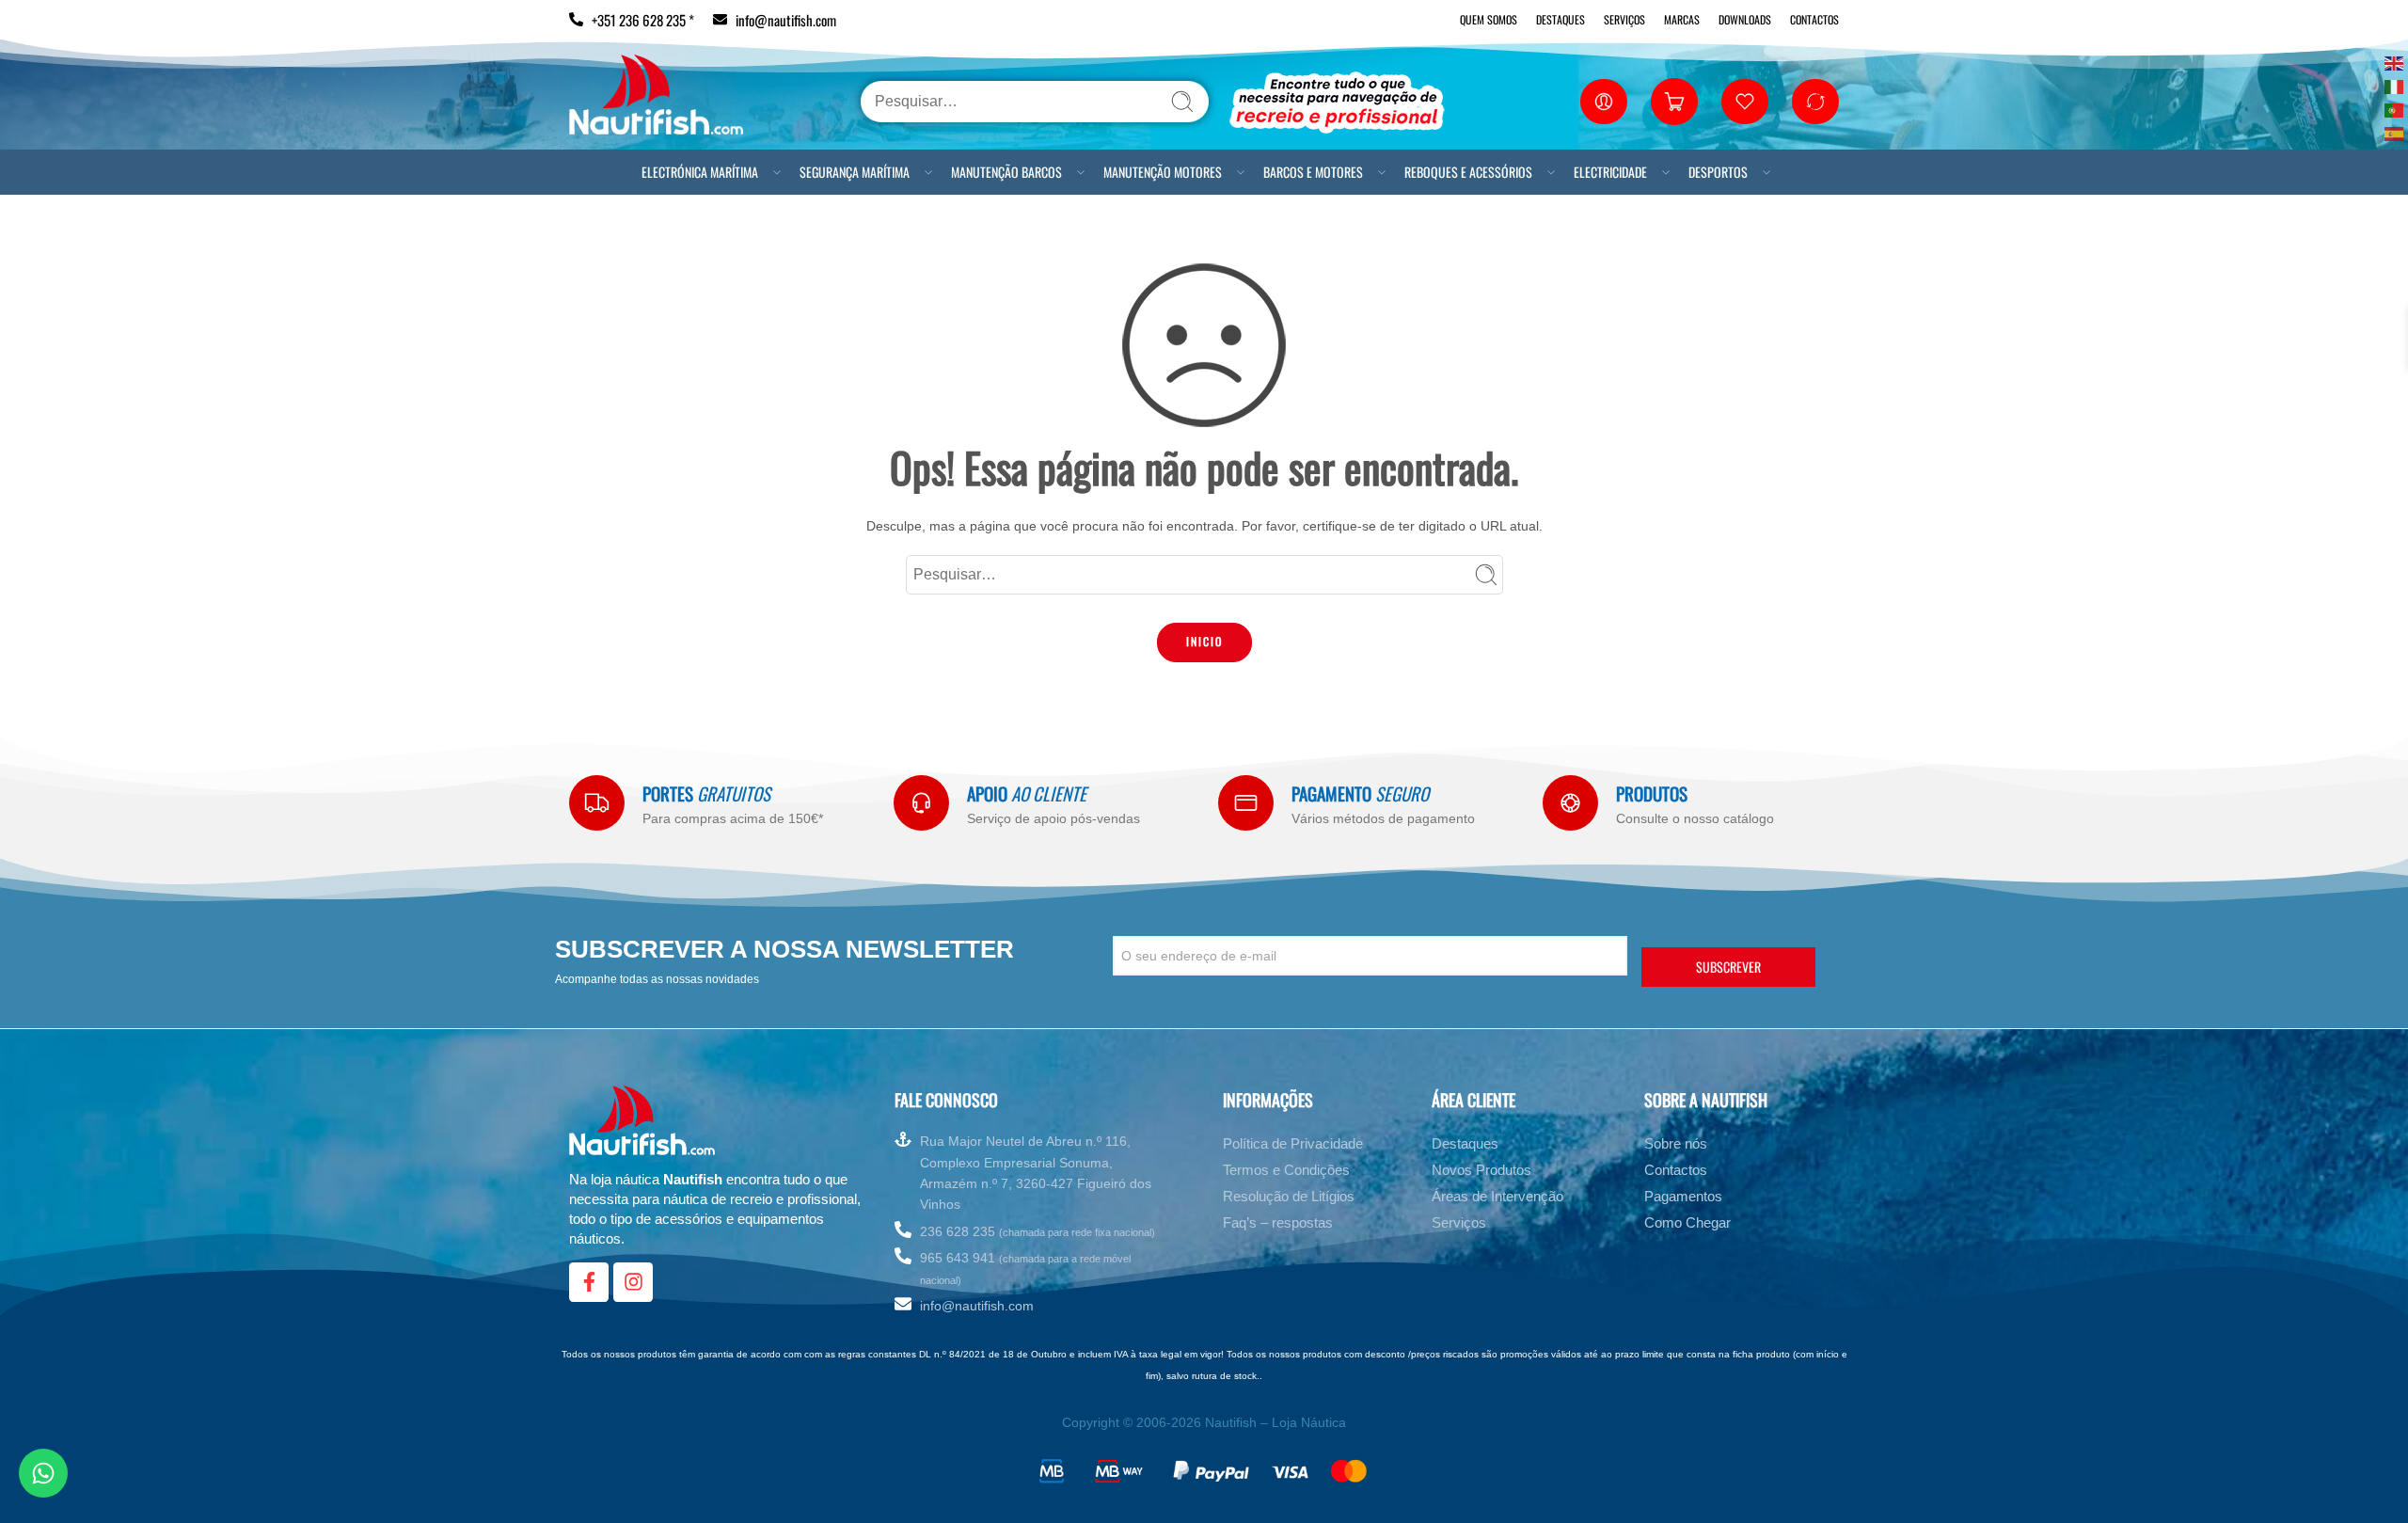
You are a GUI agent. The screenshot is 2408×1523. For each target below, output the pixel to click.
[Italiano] (2395, 85)
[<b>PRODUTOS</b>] (1570, 803)
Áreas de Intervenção (1497, 1200)
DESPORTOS (1718, 172)
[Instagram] (633, 1286)
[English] (2395, 62)
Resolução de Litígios (1289, 1200)
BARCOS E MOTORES (1313, 172)
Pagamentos (1683, 1200)
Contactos (1814, 19)
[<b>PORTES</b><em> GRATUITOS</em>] (597, 803)
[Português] (2395, 109)
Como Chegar (1687, 1226)
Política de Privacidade (1293, 1147)
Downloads (1745, 19)
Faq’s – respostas (1278, 1226)
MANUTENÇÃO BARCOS (1006, 172)
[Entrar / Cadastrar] (1604, 102)
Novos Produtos (1481, 1174)
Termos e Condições (1286, 1174)
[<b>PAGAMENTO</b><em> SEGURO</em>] (1246, 803)
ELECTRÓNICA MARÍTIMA (700, 172)
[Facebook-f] (589, 1286)
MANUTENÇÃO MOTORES (1163, 172)
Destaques (1560, 19)
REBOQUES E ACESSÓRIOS (1468, 172)
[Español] (2395, 132)
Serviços (1624, 19)
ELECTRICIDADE (1610, 172)
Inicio (1204, 641)
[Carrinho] (1674, 102)
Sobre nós (1676, 1147)
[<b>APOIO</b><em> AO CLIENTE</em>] (921, 803)
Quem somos (1489, 19)
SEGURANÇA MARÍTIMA (855, 172)
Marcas (1682, 19)
